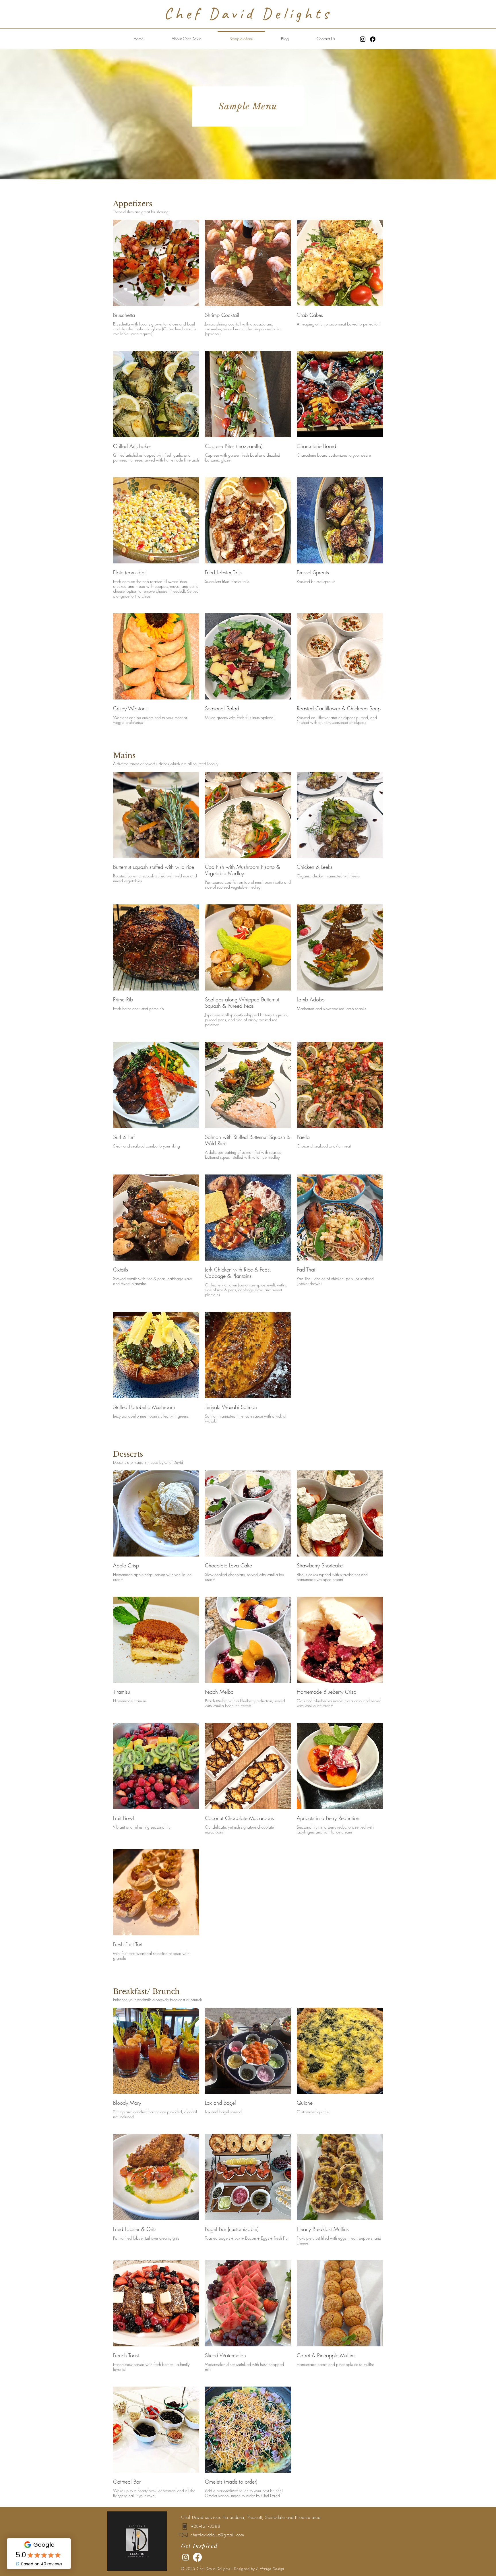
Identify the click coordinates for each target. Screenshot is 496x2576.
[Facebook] (373, 39)
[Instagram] (363, 39)
